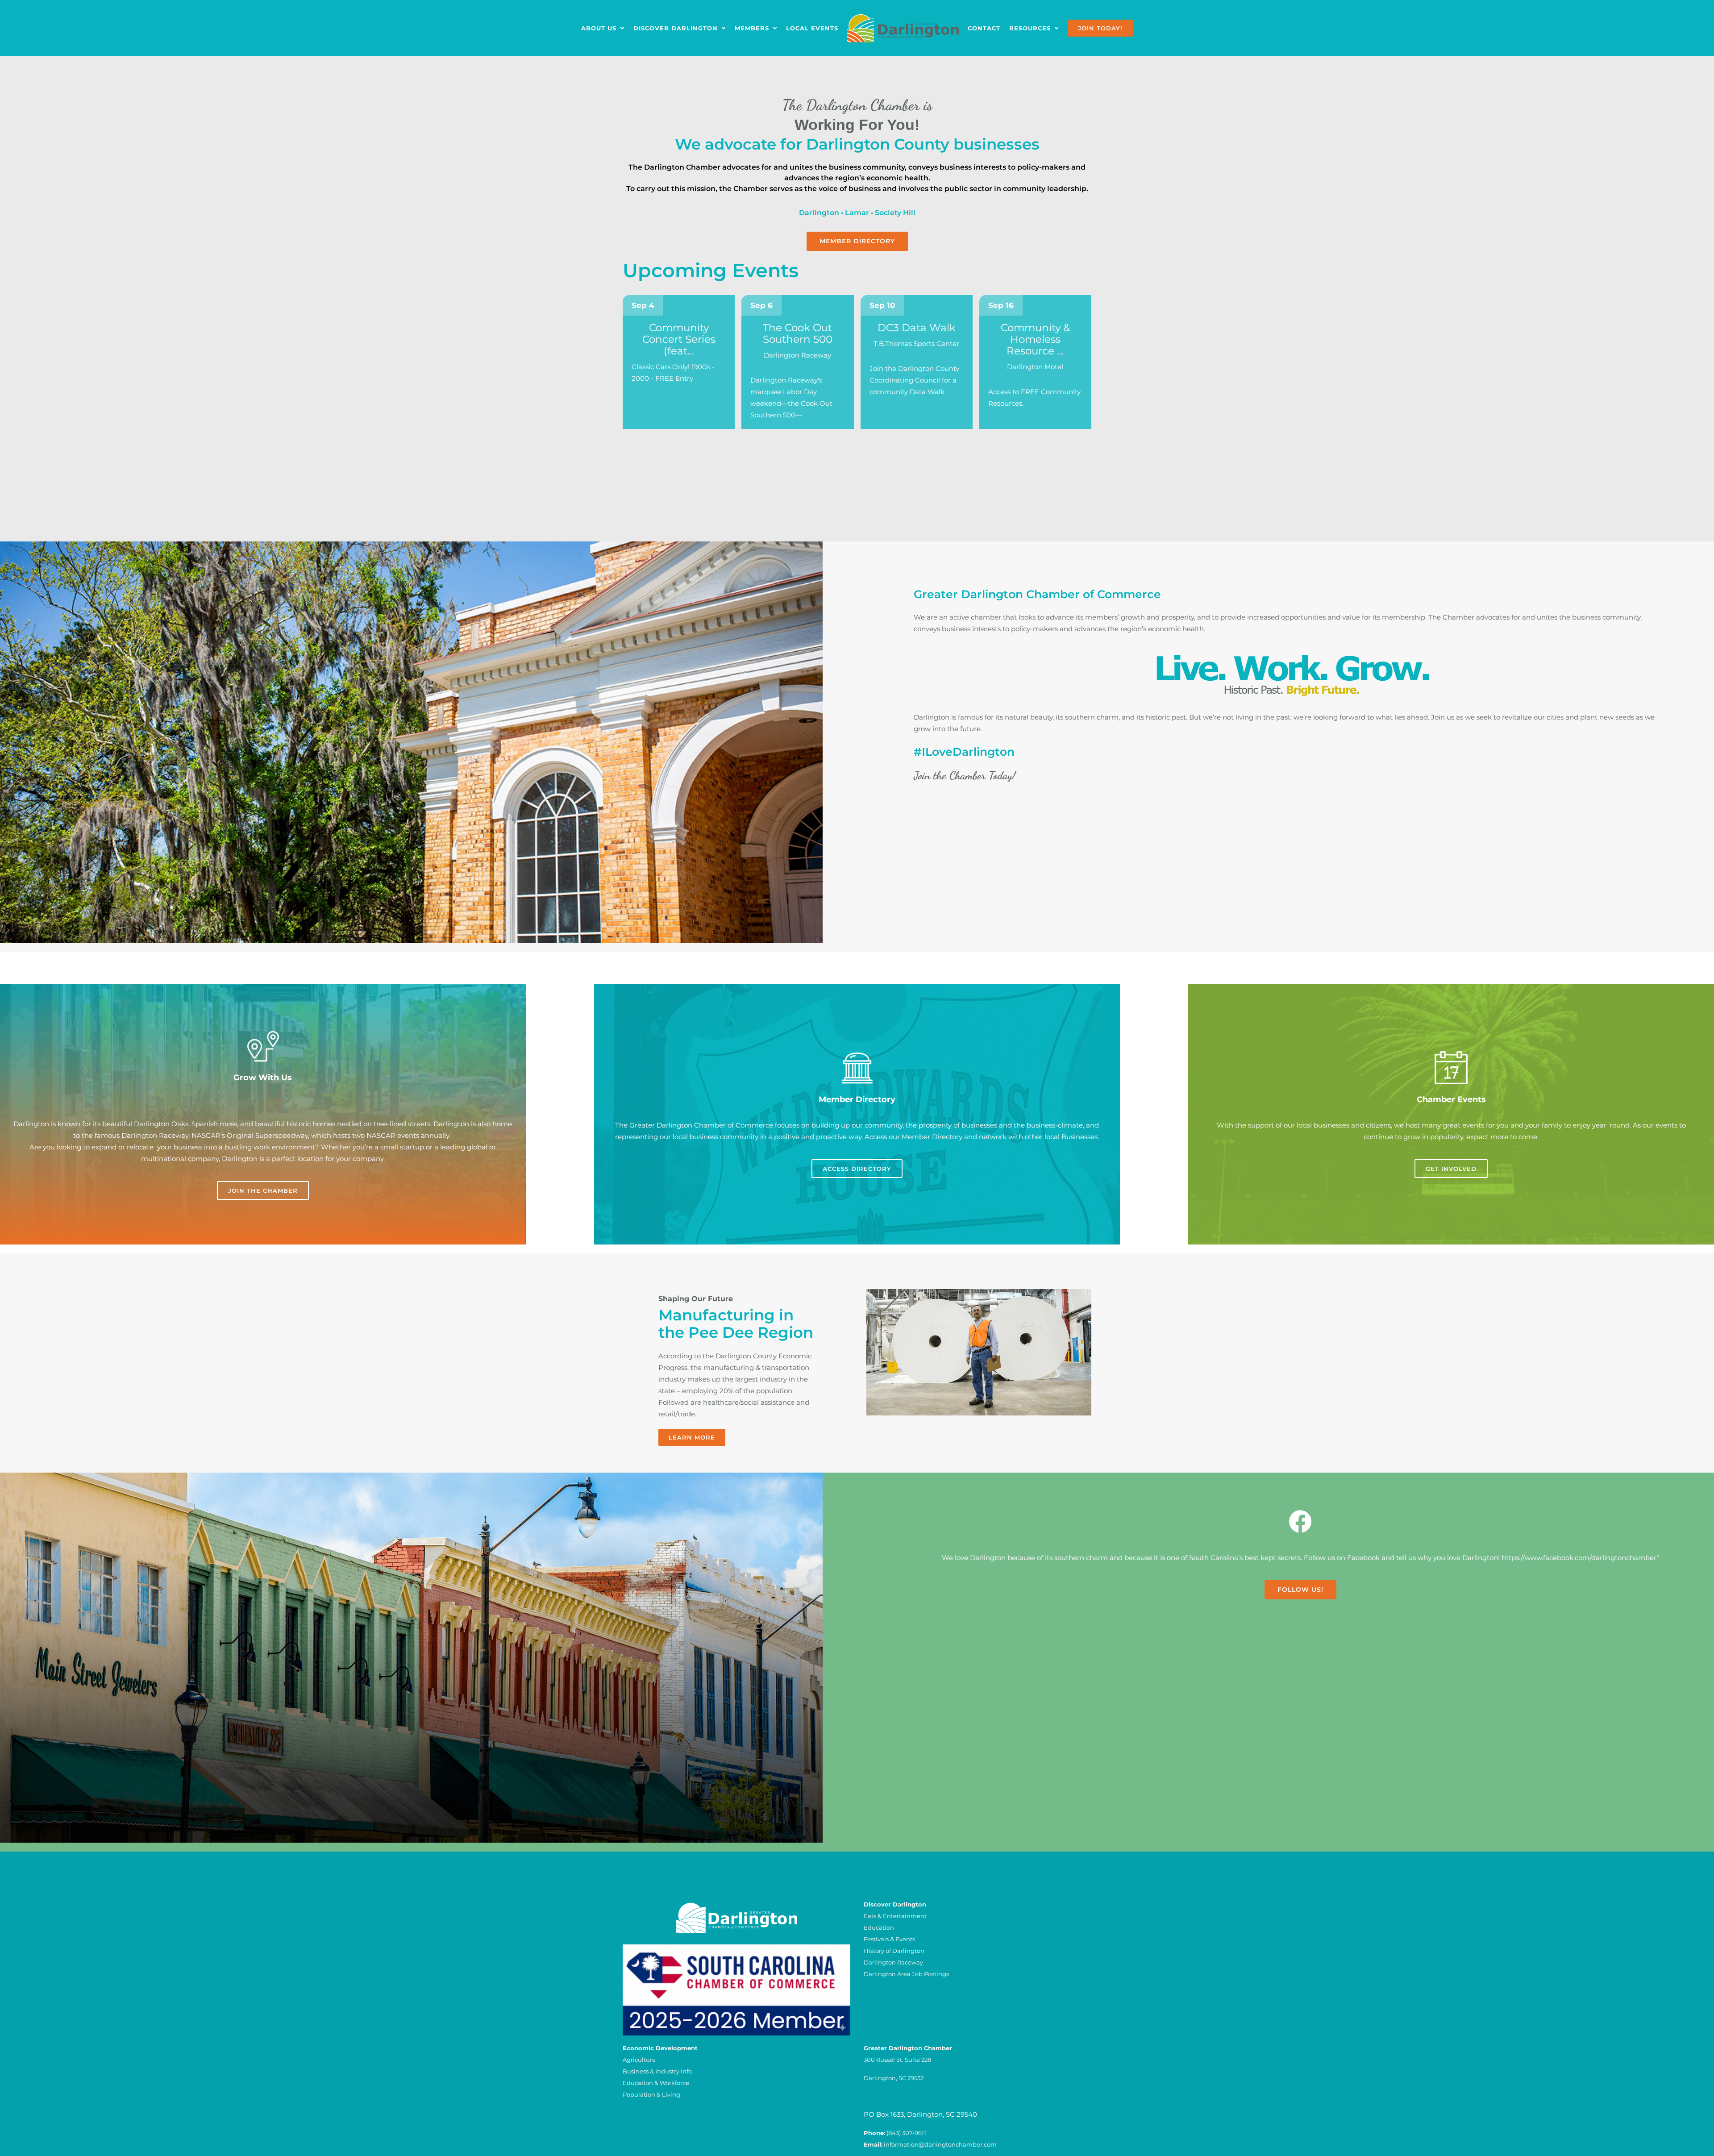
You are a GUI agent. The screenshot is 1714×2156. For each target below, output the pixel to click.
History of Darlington (894, 1951)
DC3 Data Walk (917, 328)
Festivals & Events (889, 1939)
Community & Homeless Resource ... (1035, 339)
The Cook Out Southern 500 (798, 333)
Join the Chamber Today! (965, 775)
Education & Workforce (656, 2083)
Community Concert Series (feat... (679, 339)
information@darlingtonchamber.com (940, 2144)
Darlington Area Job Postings (906, 1974)
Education (879, 1927)
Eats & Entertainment (895, 1916)
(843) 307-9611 (906, 2133)
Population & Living (651, 2094)
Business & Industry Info (657, 2071)
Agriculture (639, 2060)
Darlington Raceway (893, 1962)
